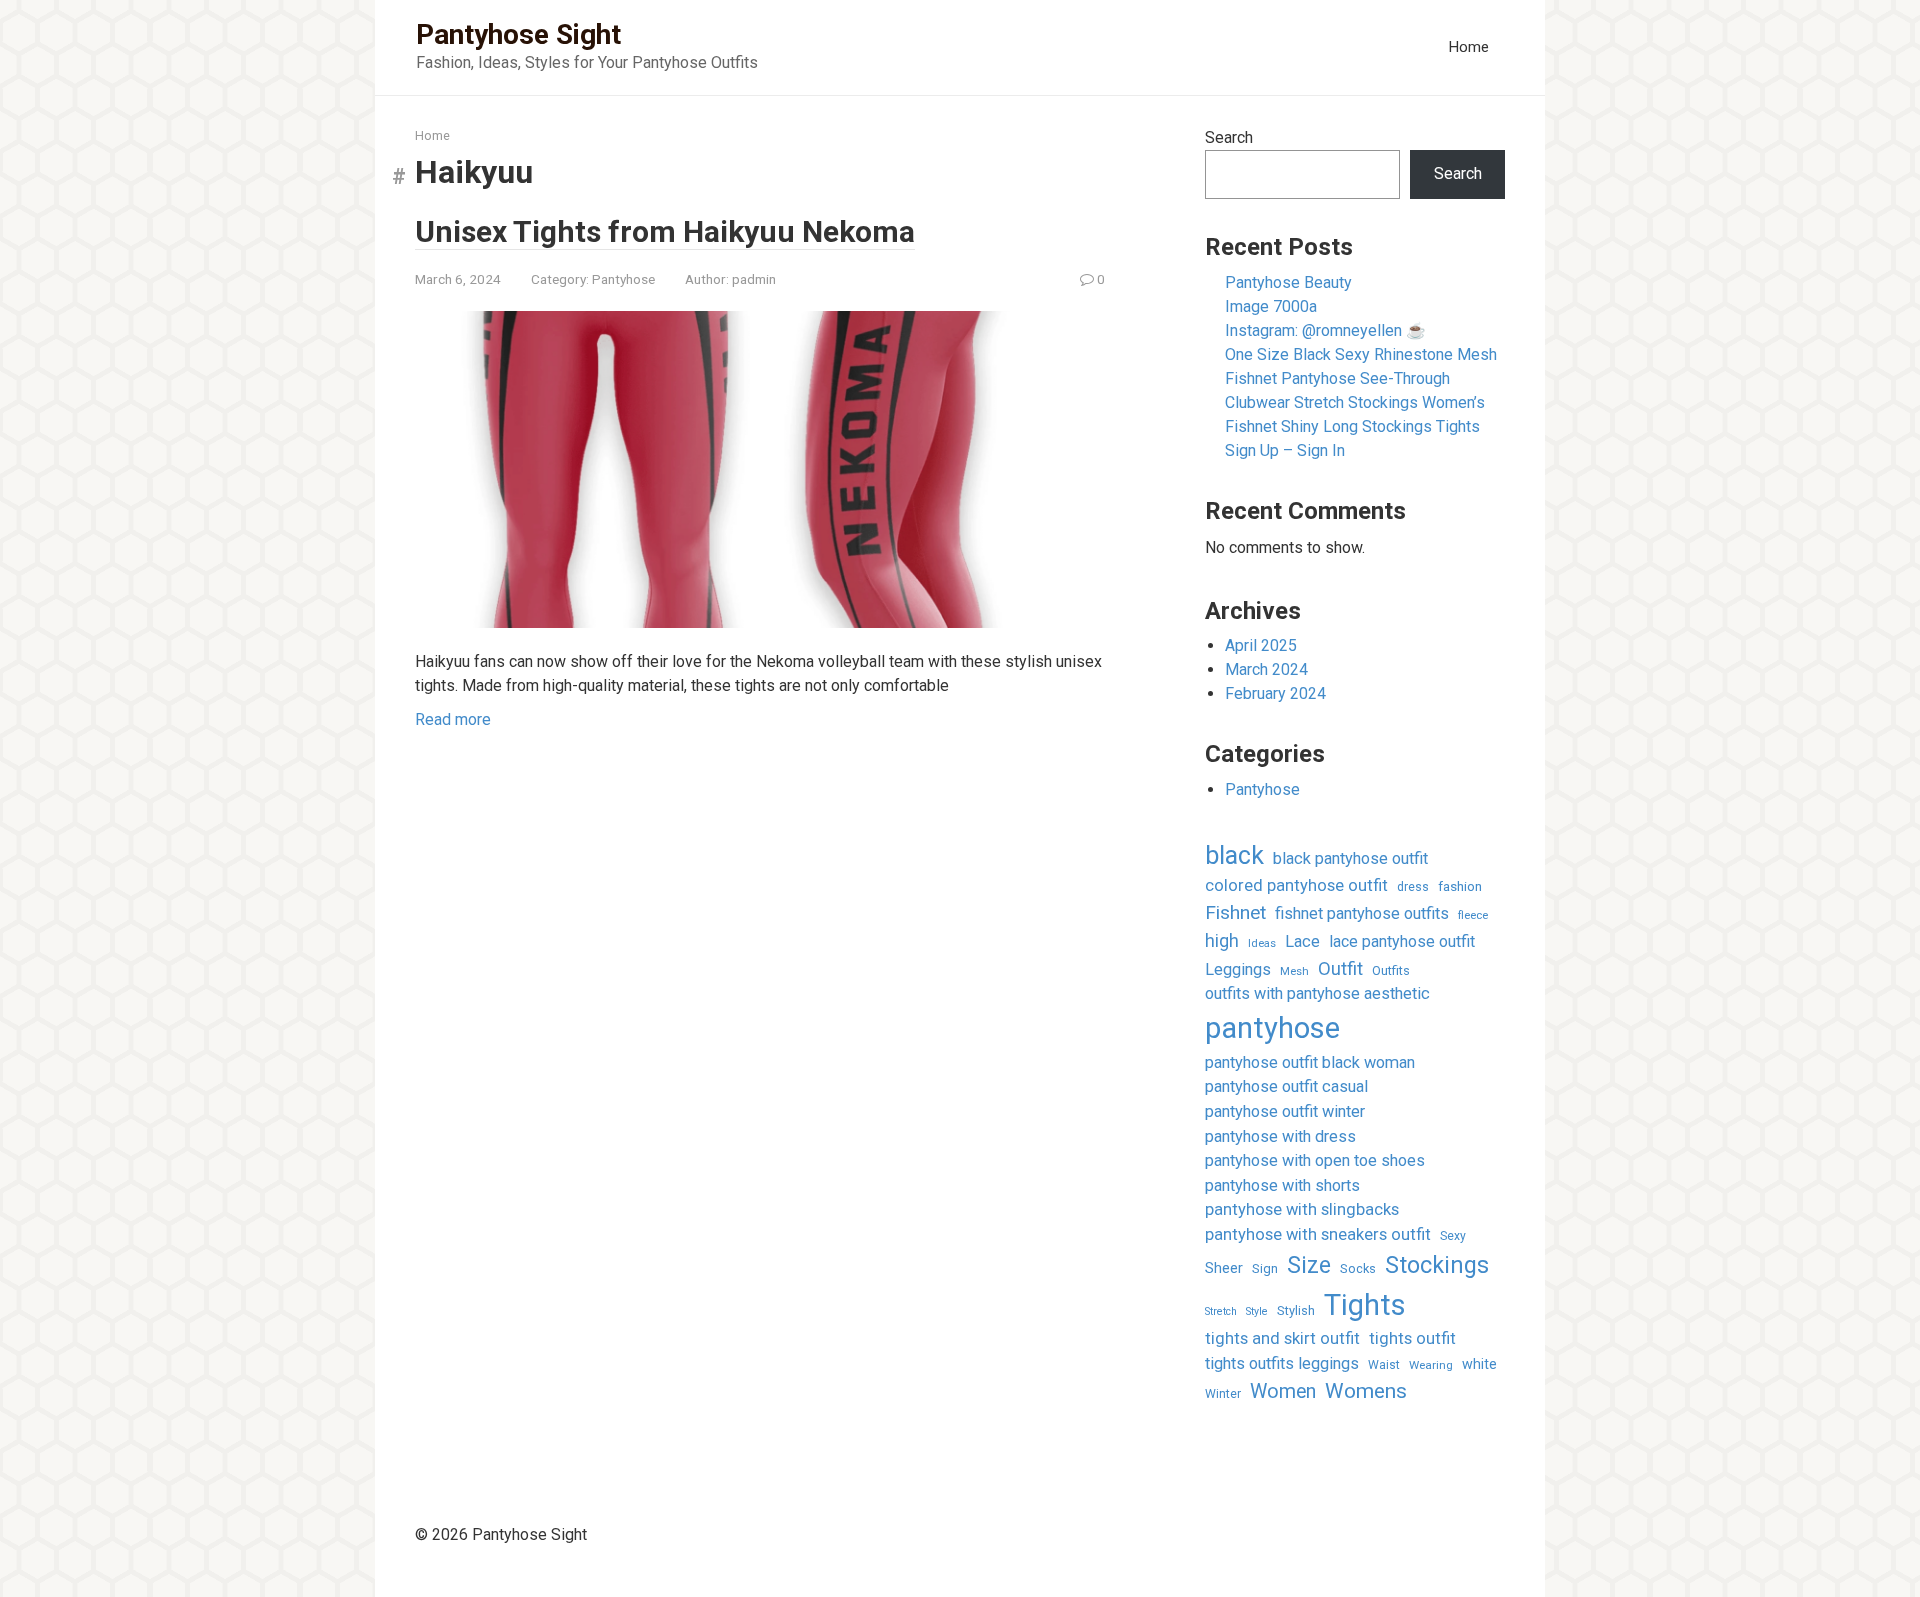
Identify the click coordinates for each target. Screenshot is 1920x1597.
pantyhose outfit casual (1286, 1086)
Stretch (1221, 1311)
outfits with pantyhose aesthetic (1317, 993)
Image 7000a (1271, 306)
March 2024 (1266, 669)
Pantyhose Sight (518, 34)
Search (1229, 137)
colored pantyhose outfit (1296, 885)
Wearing (1431, 1365)
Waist (1384, 1365)
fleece (1473, 915)
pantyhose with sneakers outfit (1318, 1234)
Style (1257, 1311)
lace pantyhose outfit (1402, 941)
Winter (1223, 1394)
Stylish (1296, 1310)
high (1222, 940)
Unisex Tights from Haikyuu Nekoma (665, 231)
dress (1413, 887)
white (1479, 1364)
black (1234, 855)
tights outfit (1412, 1338)
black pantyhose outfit (1350, 858)
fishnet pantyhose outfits (1362, 913)
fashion (1460, 886)
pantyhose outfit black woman (1310, 1062)
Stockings (1437, 1265)
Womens (1366, 1391)
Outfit (1340, 968)
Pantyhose (623, 279)
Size (1309, 1265)
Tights (1365, 1305)
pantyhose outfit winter (1285, 1111)
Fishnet (1235, 912)
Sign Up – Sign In (1285, 450)
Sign (1265, 1268)
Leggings (1238, 969)
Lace (1302, 941)
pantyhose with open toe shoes (1315, 1160)
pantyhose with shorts (1282, 1185)
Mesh (1294, 971)
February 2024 (1275, 693)
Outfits (1391, 970)
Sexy (1453, 1236)
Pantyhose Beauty (1288, 282)
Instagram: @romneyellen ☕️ (1325, 330)
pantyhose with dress (1280, 1136)
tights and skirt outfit (1282, 1338)
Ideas (1262, 943)
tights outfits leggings (1282, 1363)
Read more (453, 719)
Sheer (1224, 1268)
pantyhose (1272, 1028)
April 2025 (1261, 645)
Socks (1358, 1268)
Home (1468, 47)
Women (1283, 1391)
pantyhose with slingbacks (1302, 1209)
